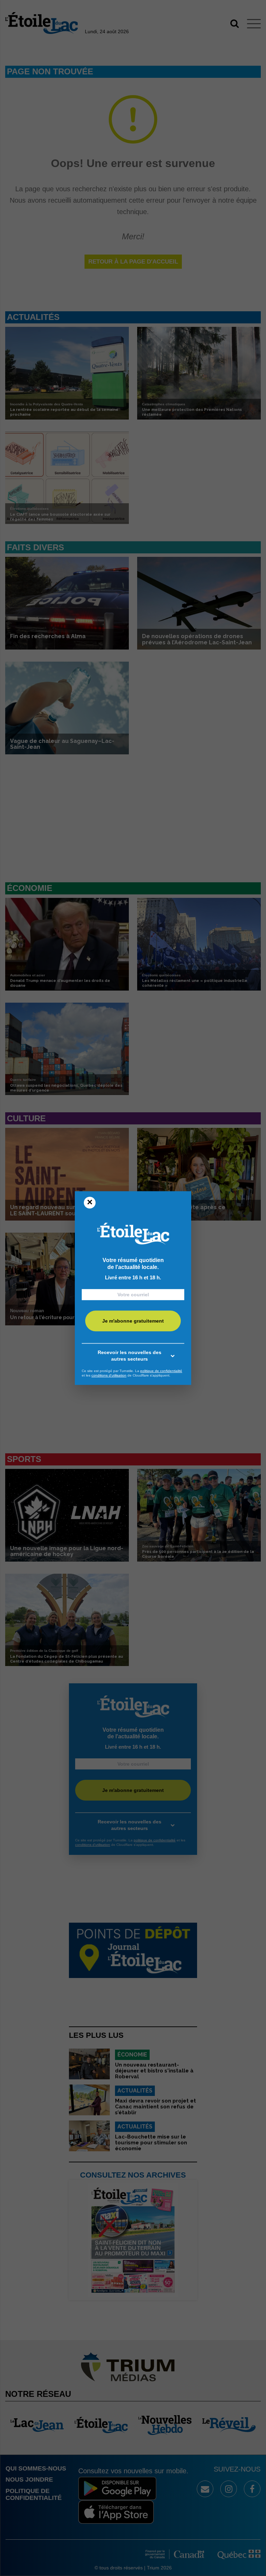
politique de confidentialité (161, 1371)
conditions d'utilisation (109, 1375)
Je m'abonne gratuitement (133, 1321)
